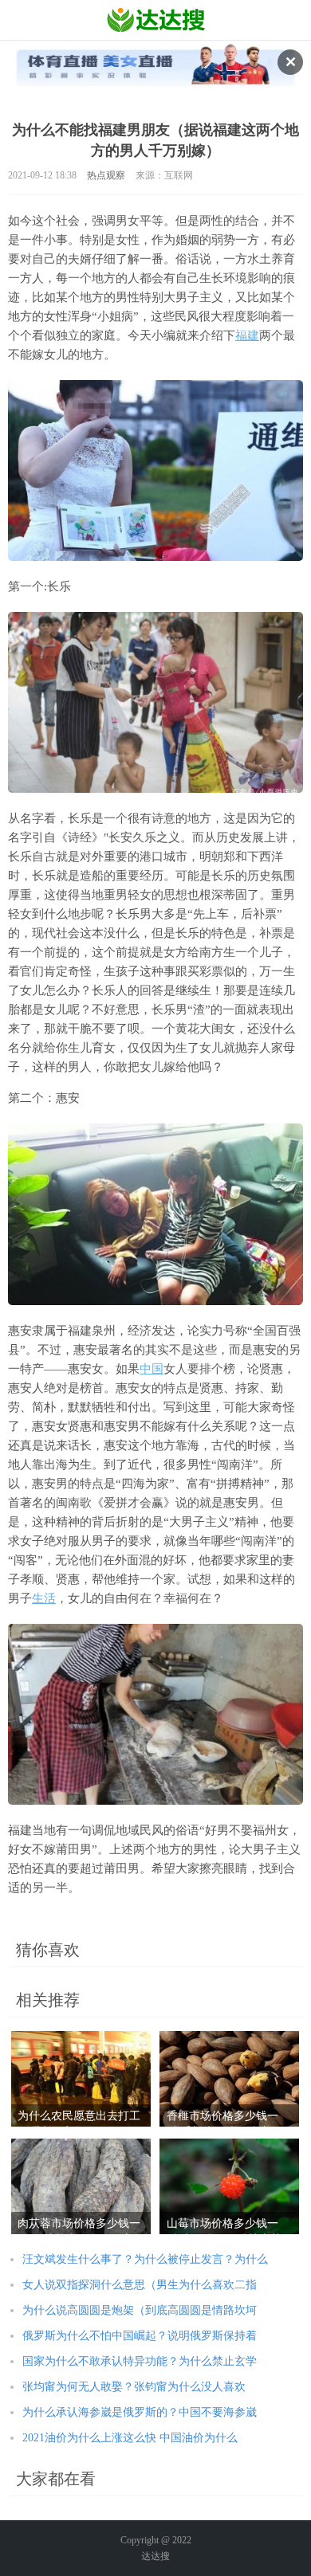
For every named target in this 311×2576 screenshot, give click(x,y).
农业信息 (156, 20)
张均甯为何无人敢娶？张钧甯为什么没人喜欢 (134, 2387)
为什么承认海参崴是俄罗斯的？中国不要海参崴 (140, 2412)
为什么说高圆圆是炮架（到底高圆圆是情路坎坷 (140, 2310)
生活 (44, 1598)
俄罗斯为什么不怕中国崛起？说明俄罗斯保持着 (140, 2336)
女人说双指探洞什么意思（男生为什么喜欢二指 (140, 2285)
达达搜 (155, 2556)
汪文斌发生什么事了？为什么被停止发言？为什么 (145, 2259)
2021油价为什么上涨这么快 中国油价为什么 (130, 2438)
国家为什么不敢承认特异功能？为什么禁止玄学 (140, 2361)
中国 (152, 1369)
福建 (247, 335)
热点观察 (106, 175)
